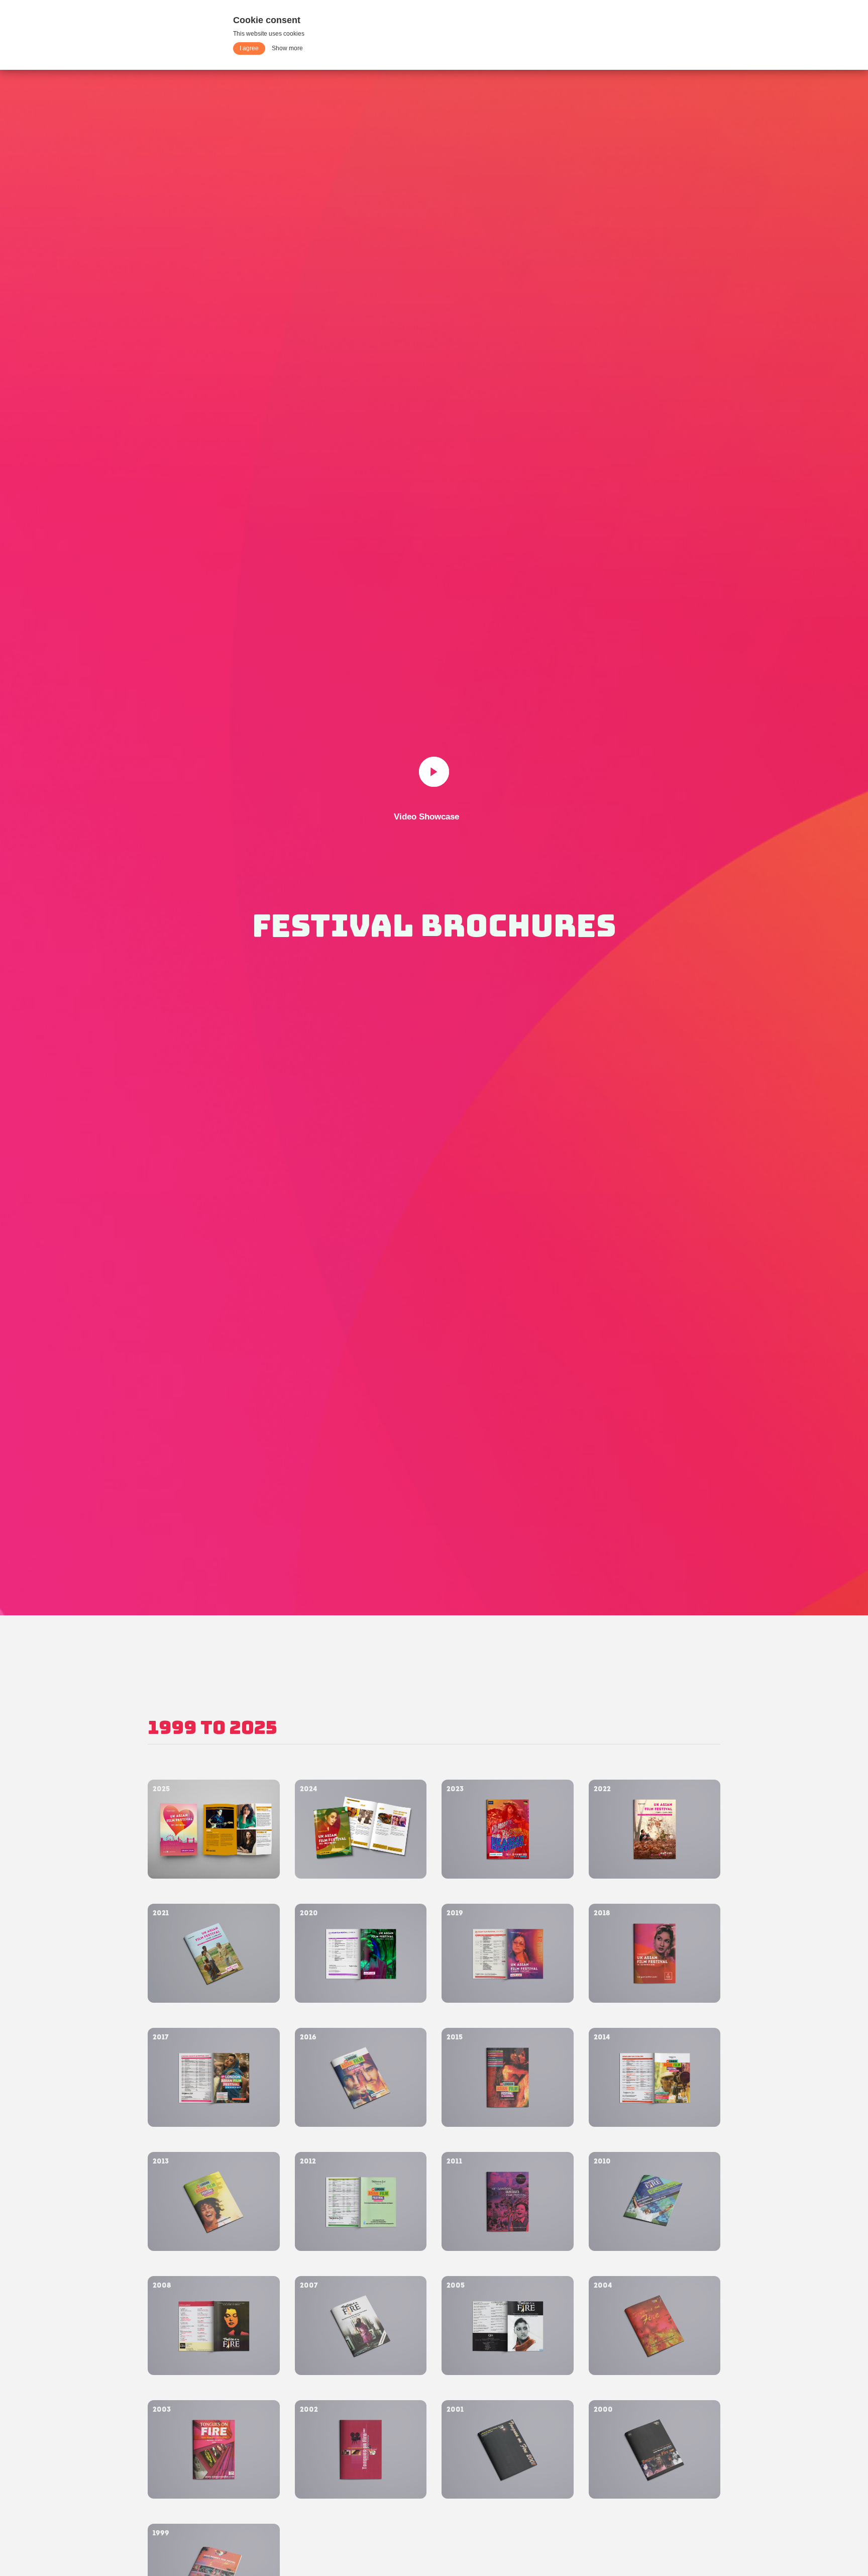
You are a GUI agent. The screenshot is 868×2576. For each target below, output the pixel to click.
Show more (287, 48)
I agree (249, 48)
